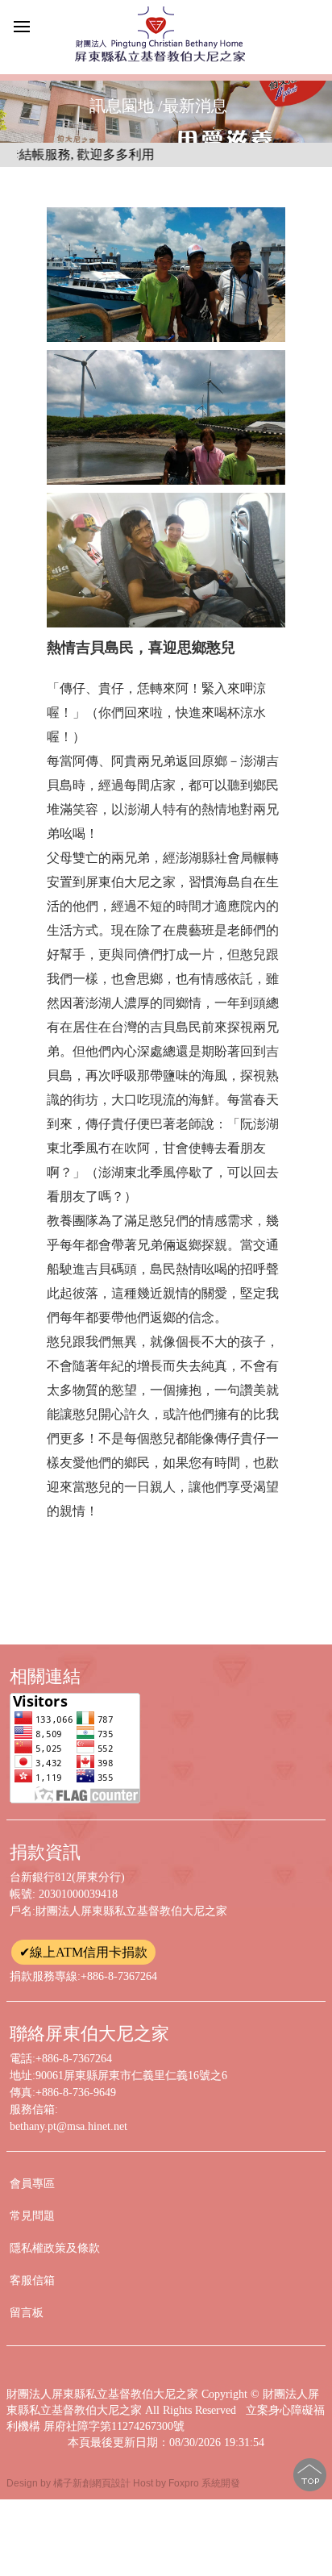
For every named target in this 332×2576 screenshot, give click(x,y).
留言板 (27, 2313)
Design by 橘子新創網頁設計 (70, 2483)
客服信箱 (32, 2280)
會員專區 (32, 2184)
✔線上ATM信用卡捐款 (83, 1952)
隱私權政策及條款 (55, 2248)
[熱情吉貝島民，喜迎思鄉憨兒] (166, 275)
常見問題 (32, 2216)
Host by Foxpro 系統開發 (187, 2483)
